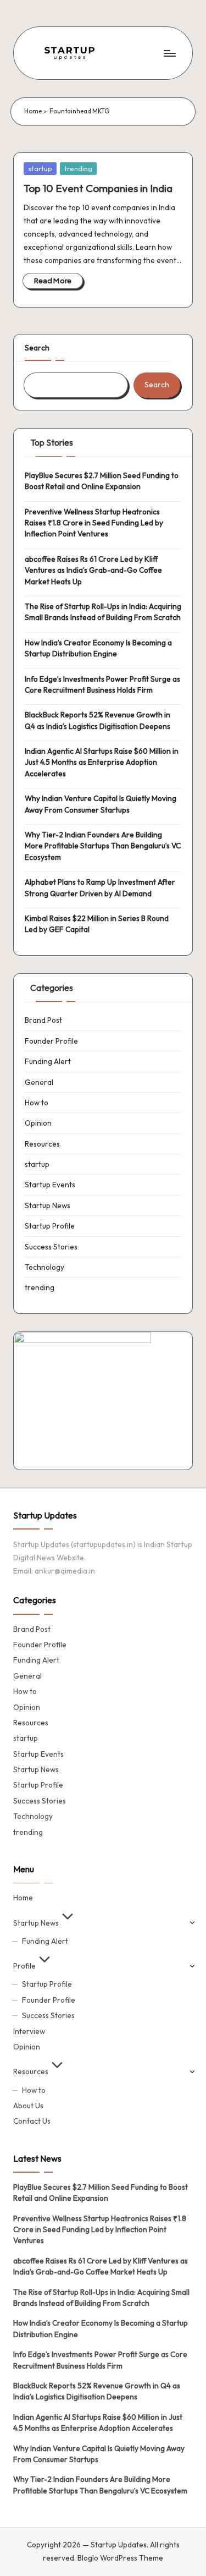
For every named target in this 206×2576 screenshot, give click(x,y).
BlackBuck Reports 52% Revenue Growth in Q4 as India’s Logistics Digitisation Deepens (98, 720)
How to (37, 1103)
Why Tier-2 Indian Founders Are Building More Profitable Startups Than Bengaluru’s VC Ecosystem (103, 846)
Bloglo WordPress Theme (120, 2558)
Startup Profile (50, 1226)
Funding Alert (48, 1061)
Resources (42, 1144)
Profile (24, 1966)
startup (40, 168)
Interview (29, 2031)
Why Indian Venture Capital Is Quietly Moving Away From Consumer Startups (101, 804)
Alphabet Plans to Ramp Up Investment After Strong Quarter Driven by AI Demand (100, 887)
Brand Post (43, 1020)
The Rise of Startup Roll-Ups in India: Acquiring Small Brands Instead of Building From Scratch (103, 612)
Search (37, 348)
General (39, 1082)
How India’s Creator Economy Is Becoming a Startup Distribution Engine (98, 648)
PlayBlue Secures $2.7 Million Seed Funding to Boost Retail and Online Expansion (102, 481)
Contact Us (32, 2121)
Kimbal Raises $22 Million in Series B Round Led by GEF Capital (97, 924)
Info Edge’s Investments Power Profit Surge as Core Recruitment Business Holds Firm (102, 684)
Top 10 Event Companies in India (98, 188)
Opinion (38, 1123)
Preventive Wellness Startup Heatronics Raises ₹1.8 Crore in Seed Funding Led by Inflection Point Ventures (94, 523)
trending (78, 168)
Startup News (48, 1205)
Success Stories (51, 1247)
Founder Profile (51, 1041)
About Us (28, 2106)
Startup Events (50, 1185)
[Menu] (169, 53)
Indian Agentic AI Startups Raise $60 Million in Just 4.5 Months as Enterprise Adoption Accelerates (102, 762)
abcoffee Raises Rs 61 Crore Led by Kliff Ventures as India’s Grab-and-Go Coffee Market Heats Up (93, 570)
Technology (44, 1267)
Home (33, 111)
